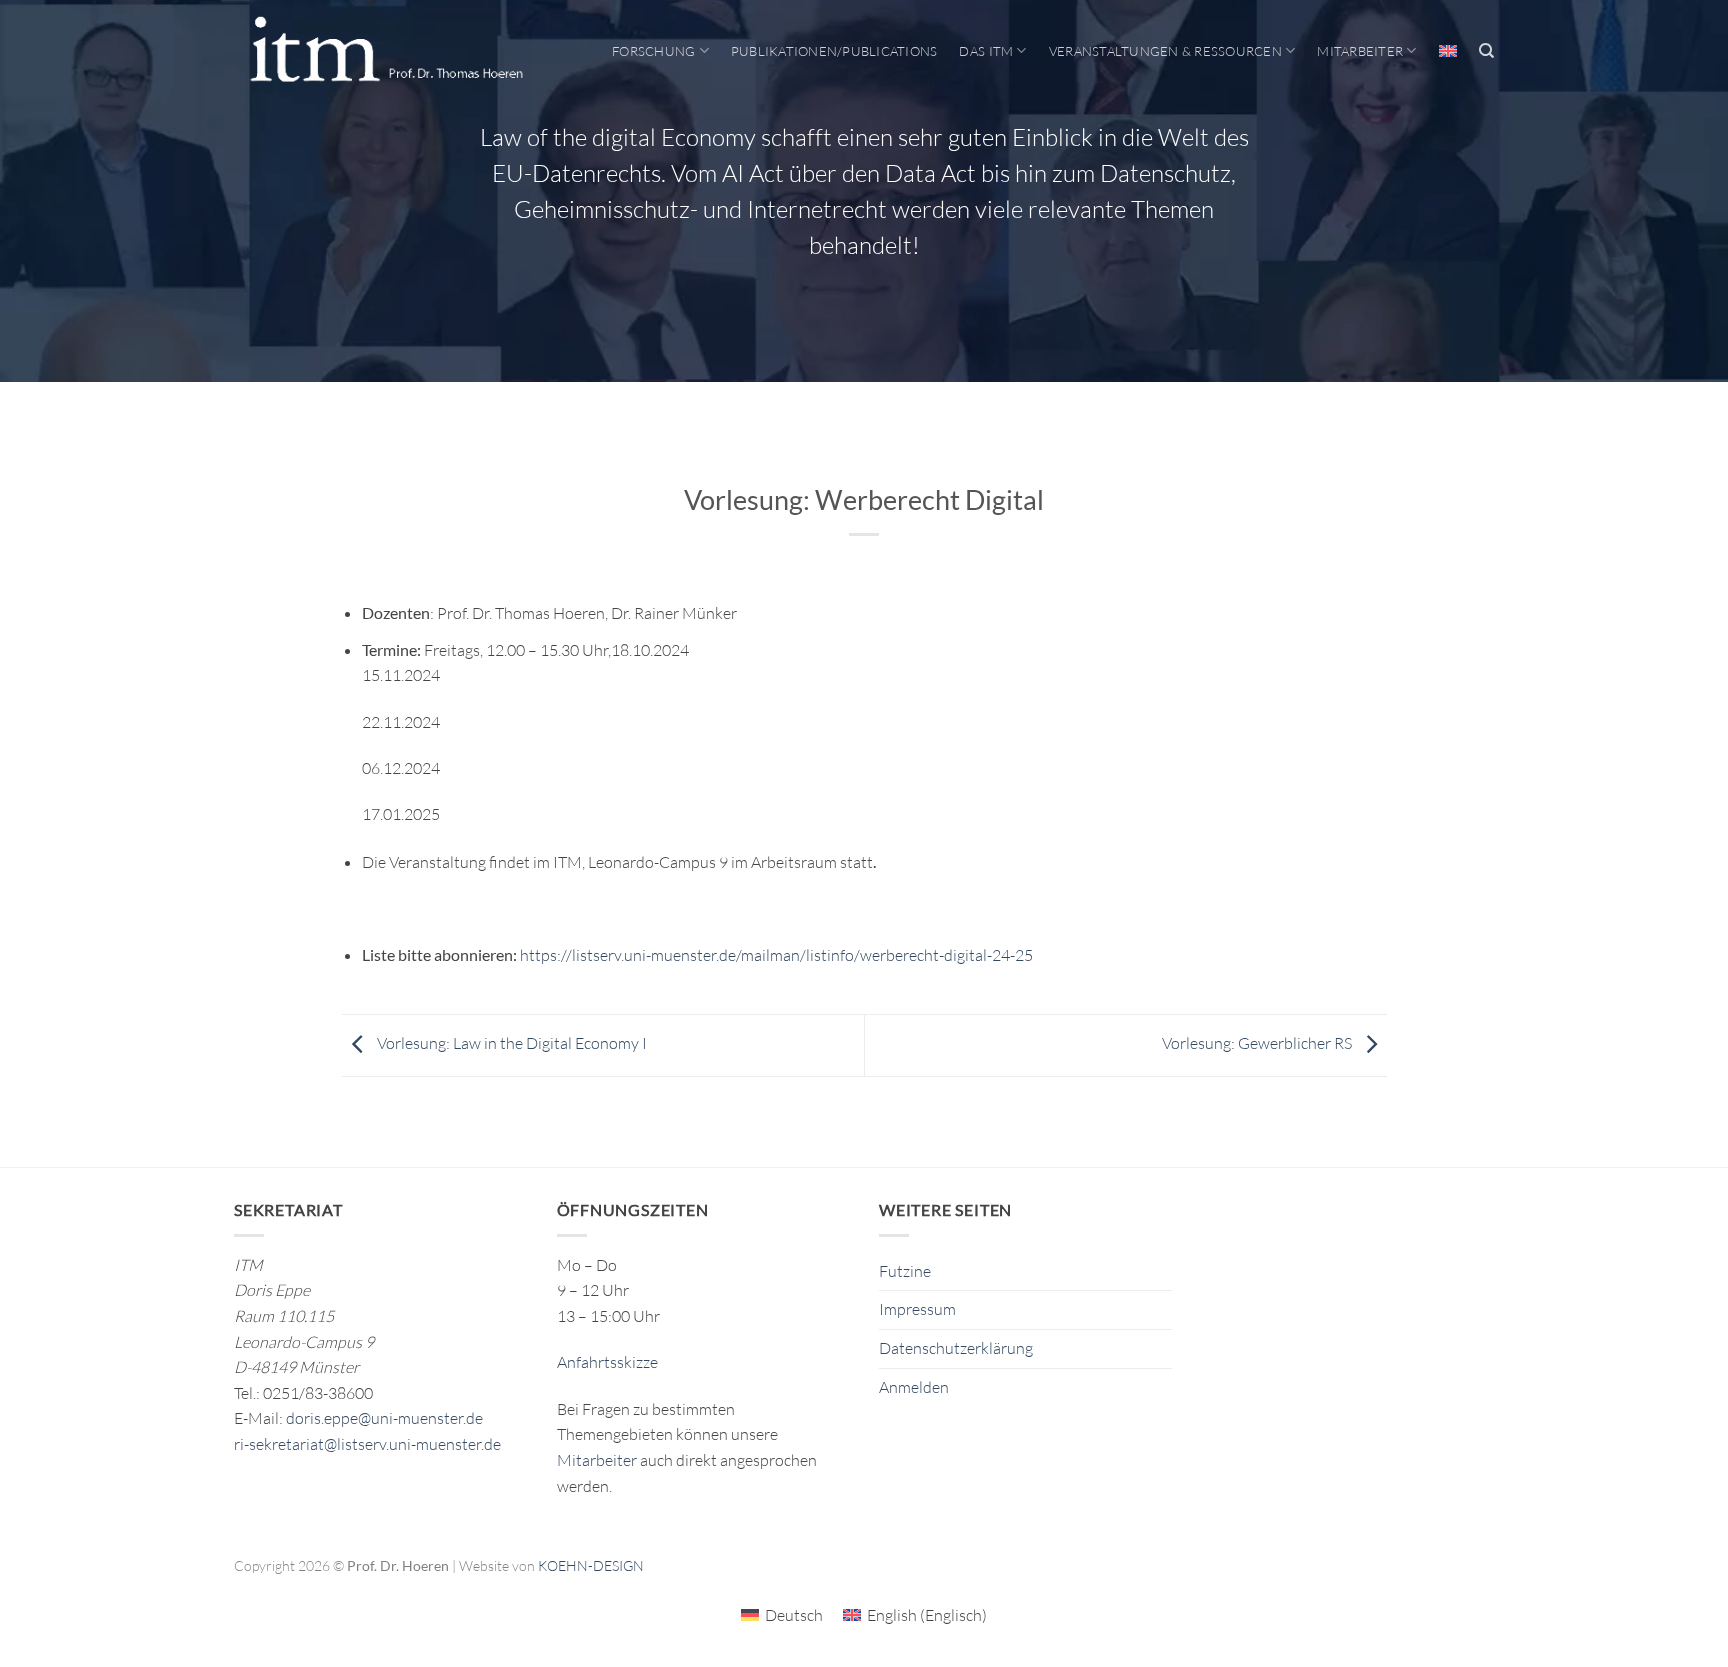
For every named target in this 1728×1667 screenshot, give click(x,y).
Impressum (917, 1309)
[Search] (1486, 51)
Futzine (905, 1271)
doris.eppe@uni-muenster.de (384, 1418)
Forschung (653, 51)
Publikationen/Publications (834, 51)
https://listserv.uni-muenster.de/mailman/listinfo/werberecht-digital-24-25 (776, 955)
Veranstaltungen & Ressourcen (1165, 51)
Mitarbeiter (1360, 51)
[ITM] (386, 51)
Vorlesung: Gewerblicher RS (1258, 1043)
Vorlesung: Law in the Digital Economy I (510, 1043)
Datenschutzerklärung (956, 1348)
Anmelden (914, 1387)
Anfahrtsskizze (607, 1362)
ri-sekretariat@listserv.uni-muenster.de (367, 1444)
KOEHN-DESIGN (591, 1565)
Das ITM (986, 51)
